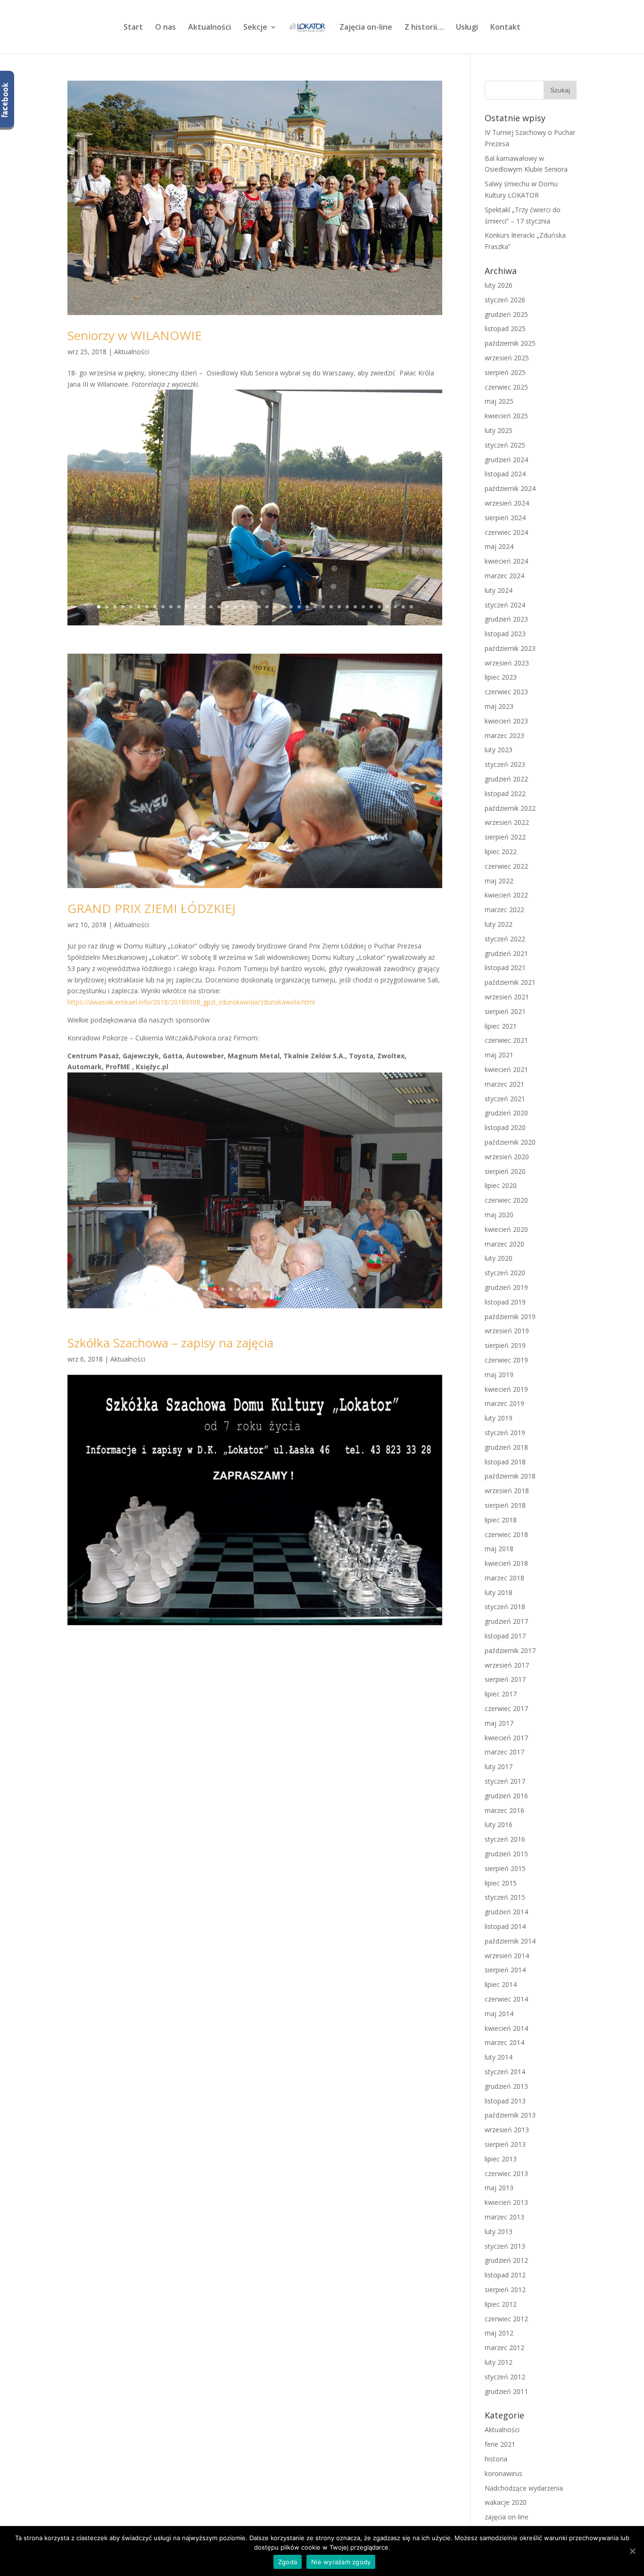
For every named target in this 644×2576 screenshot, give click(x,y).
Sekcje (255, 28)
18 (235, 607)
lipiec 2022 (501, 852)
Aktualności (210, 28)
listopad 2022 (505, 794)
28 (315, 607)
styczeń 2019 (505, 1433)
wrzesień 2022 (507, 822)
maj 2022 (499, 881)
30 (331, 607)
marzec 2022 (504, 910)
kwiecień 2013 (506, 2202)
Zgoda (288, 2562)
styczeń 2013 (505, 2246)
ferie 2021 (500, 2444)
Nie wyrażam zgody (341, 2562)
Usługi (467, 28)
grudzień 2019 (506, 1287)
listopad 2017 (505, 1636)
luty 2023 (499, 750)
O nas (165, 28)
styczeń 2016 (505, 1839)
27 (307, 607)
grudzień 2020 (506, 1113)
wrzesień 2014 (507, 1956)
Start (133, 28)
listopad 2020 (505, 1127)
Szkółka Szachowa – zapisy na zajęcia (170, 1343)
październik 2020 (510, 1142)
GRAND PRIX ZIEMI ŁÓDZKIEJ (152, 908)
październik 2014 (510, 1941)
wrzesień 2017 (507, 1665)
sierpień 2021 (505, 1011)
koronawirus (504, 2473)
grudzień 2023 (506, 619)
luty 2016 (499, 1824)
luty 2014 (499, 2057)
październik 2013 (510, 2115)
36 (379, 607)
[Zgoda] (632, 2551)
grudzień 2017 (506, 1621)
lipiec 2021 (501, 1026)
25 (291, 607)
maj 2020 (499, 1215)
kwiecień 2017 (506, 1738)
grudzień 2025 (506, 314)
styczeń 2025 (505, 445)
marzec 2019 (504, 1403)
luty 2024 (499, 590)
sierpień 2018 (505, 1505)
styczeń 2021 (505, 1099)
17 (227, 607)
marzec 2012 (504, 2347)
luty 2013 (499, 2231)
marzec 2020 (504, 1244)
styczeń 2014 (505, 2072)
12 (187, 607)
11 (179, 607)
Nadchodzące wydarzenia (524, 2488)
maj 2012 (499, 2333)
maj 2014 (499, 2014)
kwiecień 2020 (506, 1229)
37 (387, 607)
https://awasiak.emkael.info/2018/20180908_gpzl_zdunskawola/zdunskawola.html (191, 1002)
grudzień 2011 (506, 2391)
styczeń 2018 (505, 1607)
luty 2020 (499, 1258)
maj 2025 (499, 401)
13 (195, 607)
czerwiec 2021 (506, 1040)
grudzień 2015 (506, 1854)
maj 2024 (499, 546)
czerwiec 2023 (506, 692)
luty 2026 (499, 285)
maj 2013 (499, 2188)
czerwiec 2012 (506, 2319)
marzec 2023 (504, 735)
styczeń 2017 (505, 1781)
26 (299, 607)
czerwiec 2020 (506, 1200)
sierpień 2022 (505, 837)
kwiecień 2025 (506, 416)
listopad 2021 (505, 968)
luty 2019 (499, 1418)
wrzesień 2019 (507, 1331)
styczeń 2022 (505, 939)
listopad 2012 (505, 2275)
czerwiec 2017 (506, 1708)
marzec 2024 (504, 576)
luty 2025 (499, 430)
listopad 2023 (505, 634)
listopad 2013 (505, 2101)
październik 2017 (510, 1650)
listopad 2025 (505, 328)
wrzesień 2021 (507, 997)
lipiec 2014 (501, 1984)
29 (323, 607)
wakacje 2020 (506, 2502)
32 (347, 607)
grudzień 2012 (506, 2260)
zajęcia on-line (507, 2517)
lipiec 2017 (501, 1694)
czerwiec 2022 (506, 866)
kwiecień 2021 (506, 1069)
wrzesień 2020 (507, 1157)
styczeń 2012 (505, 2377)
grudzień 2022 (506, 779)
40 (411, 607)
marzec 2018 (504, 1578)
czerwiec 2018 (506, 1534)
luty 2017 (499, 1766)
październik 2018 (510, 1476)
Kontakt (505, 28)
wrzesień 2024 (507, 503)
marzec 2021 (504, 1084)
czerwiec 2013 (506, 2173)
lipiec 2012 (501, 2304)
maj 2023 (499, 706)
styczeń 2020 (505, 1273)
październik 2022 (510, 808)
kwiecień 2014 (506, 2028)
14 (203, 607)
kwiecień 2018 (506, 1563)
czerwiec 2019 (506, 1360)
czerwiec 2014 (506, 1999)
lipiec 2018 (501, 1520)
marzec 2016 (504, 1810)
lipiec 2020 (501, 1185)
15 (211, 607)
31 (339, 607)
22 (267, 607)
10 (171, 607)
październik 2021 (510, 982)
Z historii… (424, 28)
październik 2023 (510, 648)
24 (283, 607)
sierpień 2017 (505, 1679)
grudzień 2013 (506, 2086)
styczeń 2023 (505, 764)
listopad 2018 (505, 1462)
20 (251, 607)
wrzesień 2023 (507, 663)
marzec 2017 (504, 1752)
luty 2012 (499, 2362)
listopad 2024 (505, 474)
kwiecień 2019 (506, 1389)
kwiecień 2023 (506, 721)
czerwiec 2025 (506, 387)
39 (403, 607)
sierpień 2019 (505, 1345)
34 (363, 607)
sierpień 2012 (505, 2289)
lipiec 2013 (501, 2159)
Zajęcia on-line (366, 28)
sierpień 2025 (505, 372)
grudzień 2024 (506, 460)
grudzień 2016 (506, 1796)
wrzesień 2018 (507, 1491)
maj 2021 (499, 1055)
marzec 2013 (504, 2217)
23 (275, 607)
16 (219, 607)
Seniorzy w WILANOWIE (135, 335)
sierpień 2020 (505, 1171)
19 (243, 607)
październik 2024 (510, 488)
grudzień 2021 (506, 953)
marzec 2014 (504, 2042)
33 (355, 607)
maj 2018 (499, 1549)
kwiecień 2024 (506, 561)
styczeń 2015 (505, 1897)
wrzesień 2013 (507, 2130)
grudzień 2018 (506, 1447)
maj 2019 (499, 1375)
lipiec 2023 (501, 677)
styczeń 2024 (505, 605)
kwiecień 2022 (506, 895)
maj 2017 (499, 1723)
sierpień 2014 (505, 1970)
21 (259, 607)
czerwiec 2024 (506, 532)
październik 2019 (510, 1317)
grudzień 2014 (506, 1912)
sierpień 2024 (505, 518)
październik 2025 (510, 343)
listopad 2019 (505, 1302)
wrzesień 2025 (507, 358)
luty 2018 (499, 1592)
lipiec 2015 (501, 1883)
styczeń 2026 (505, 300)
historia (496, 2459)
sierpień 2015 (505, 1868)
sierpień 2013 (505, 2144)
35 (371, 607)
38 (395, 607)
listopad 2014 (505, 1926)
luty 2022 (499, 924)
